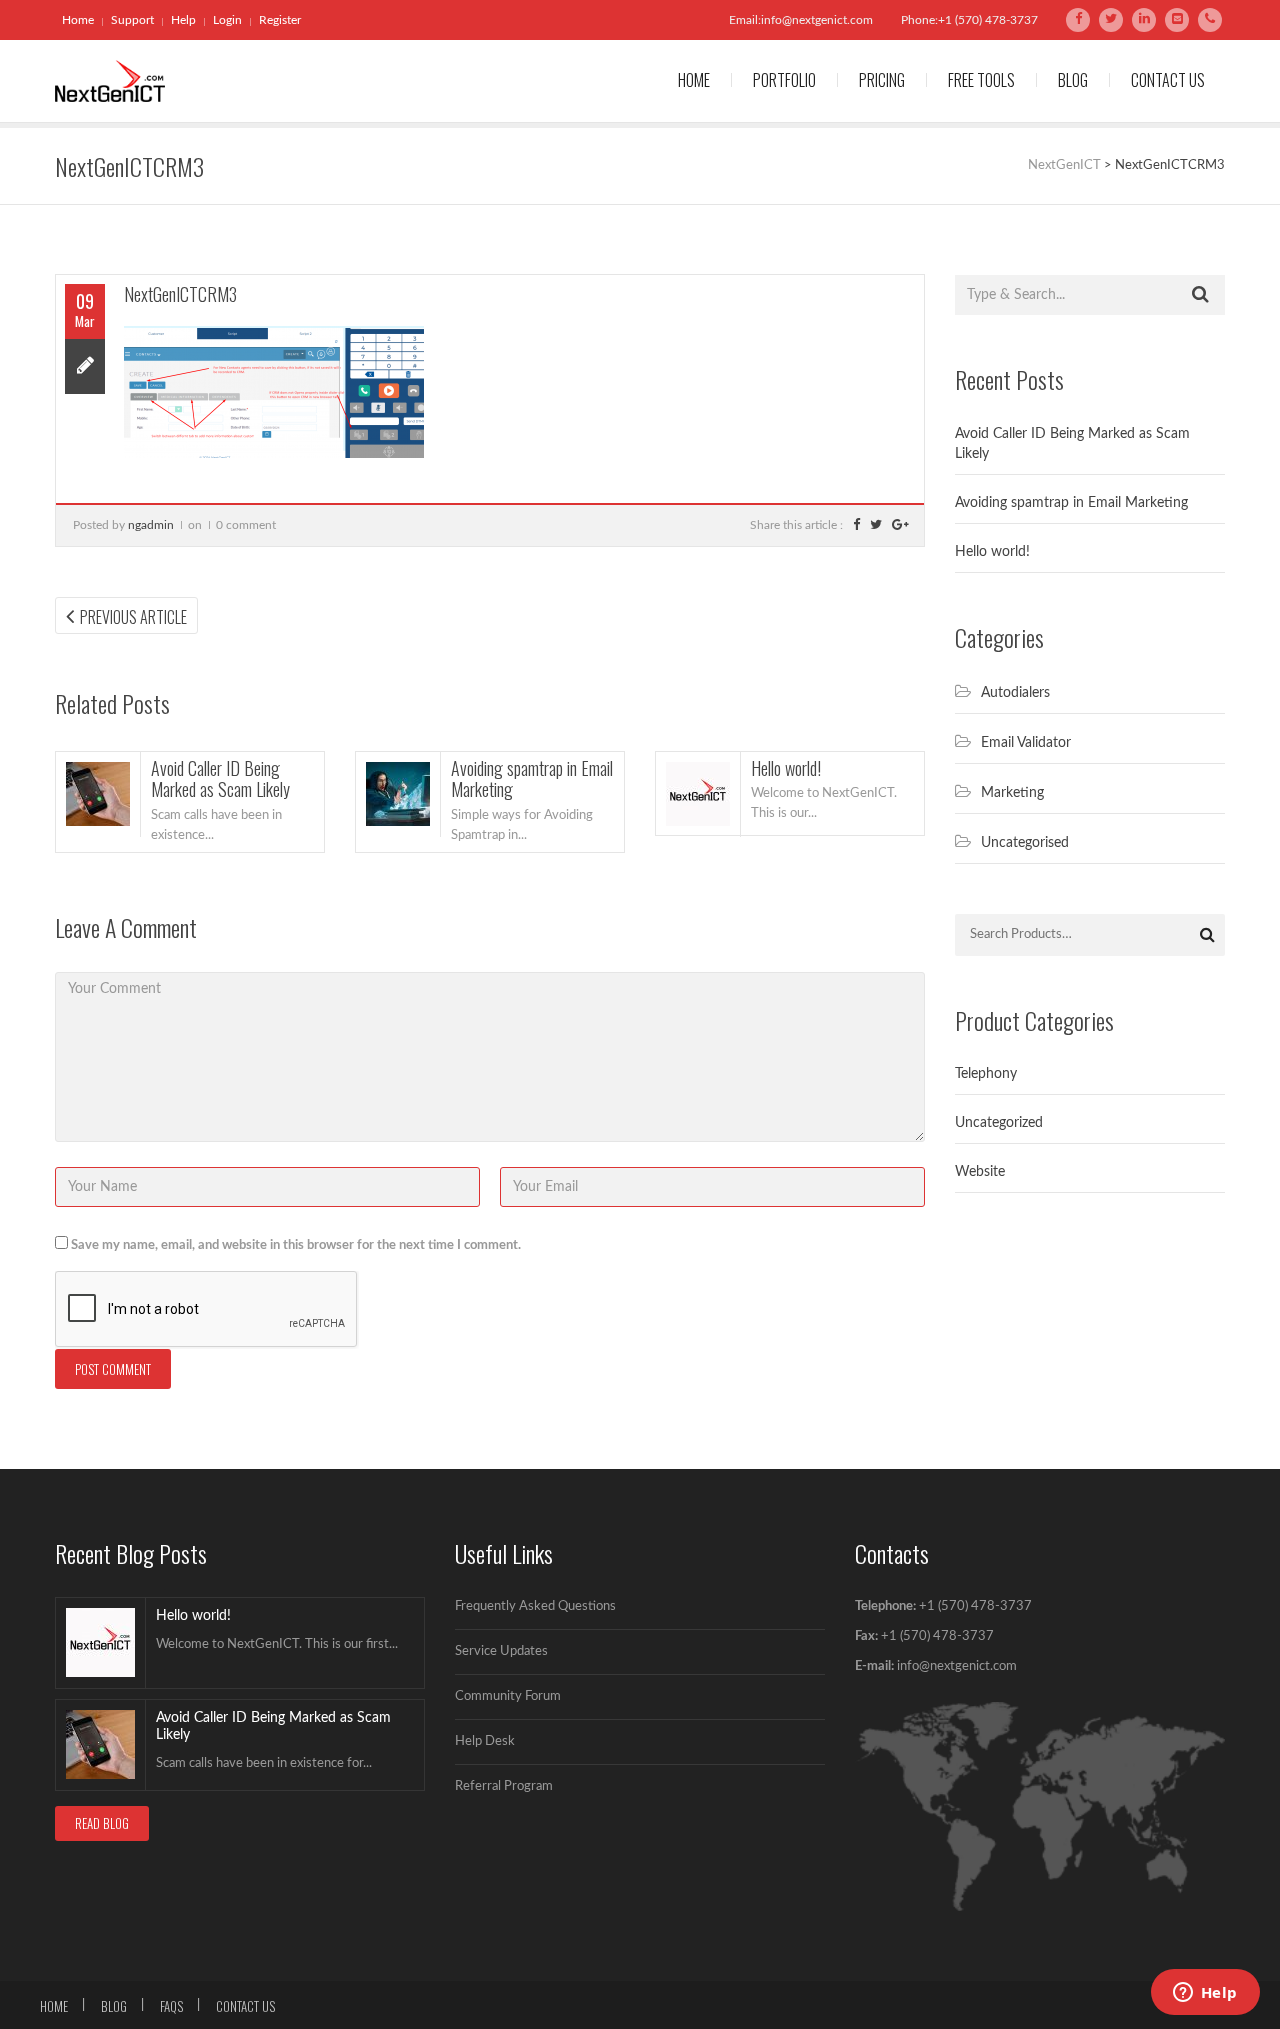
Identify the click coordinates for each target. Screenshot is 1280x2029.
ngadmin (151, 525)
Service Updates (501, 1651)
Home (78, 20)
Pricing (882, 80)
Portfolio (784, 80)
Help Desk (485, 1741)
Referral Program (504, 1786)
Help (183, 20)
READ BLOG (102, 1823)
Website (980, 1172)
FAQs (171, 2006)
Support (132, 20)
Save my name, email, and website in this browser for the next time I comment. (296, 1245)
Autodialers (1015, 693)
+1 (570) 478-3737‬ (936, 1636)
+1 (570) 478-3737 (975, 1606)
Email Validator (1026, 743)
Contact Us (1168, 80)
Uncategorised (1025, 843)
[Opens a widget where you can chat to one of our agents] (1205, 1994)
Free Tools (981, 80)
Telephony (986, 1074)
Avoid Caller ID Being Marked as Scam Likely (220, 779)
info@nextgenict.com (957, 1666)
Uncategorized (999, 1123)
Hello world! (786, 768)
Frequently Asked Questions (535, 1606)
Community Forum (508, 1696)
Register (280, 20)
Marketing (1012, 793)
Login (227, 20)
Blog (1073, 80)
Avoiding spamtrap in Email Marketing (532, 779)
